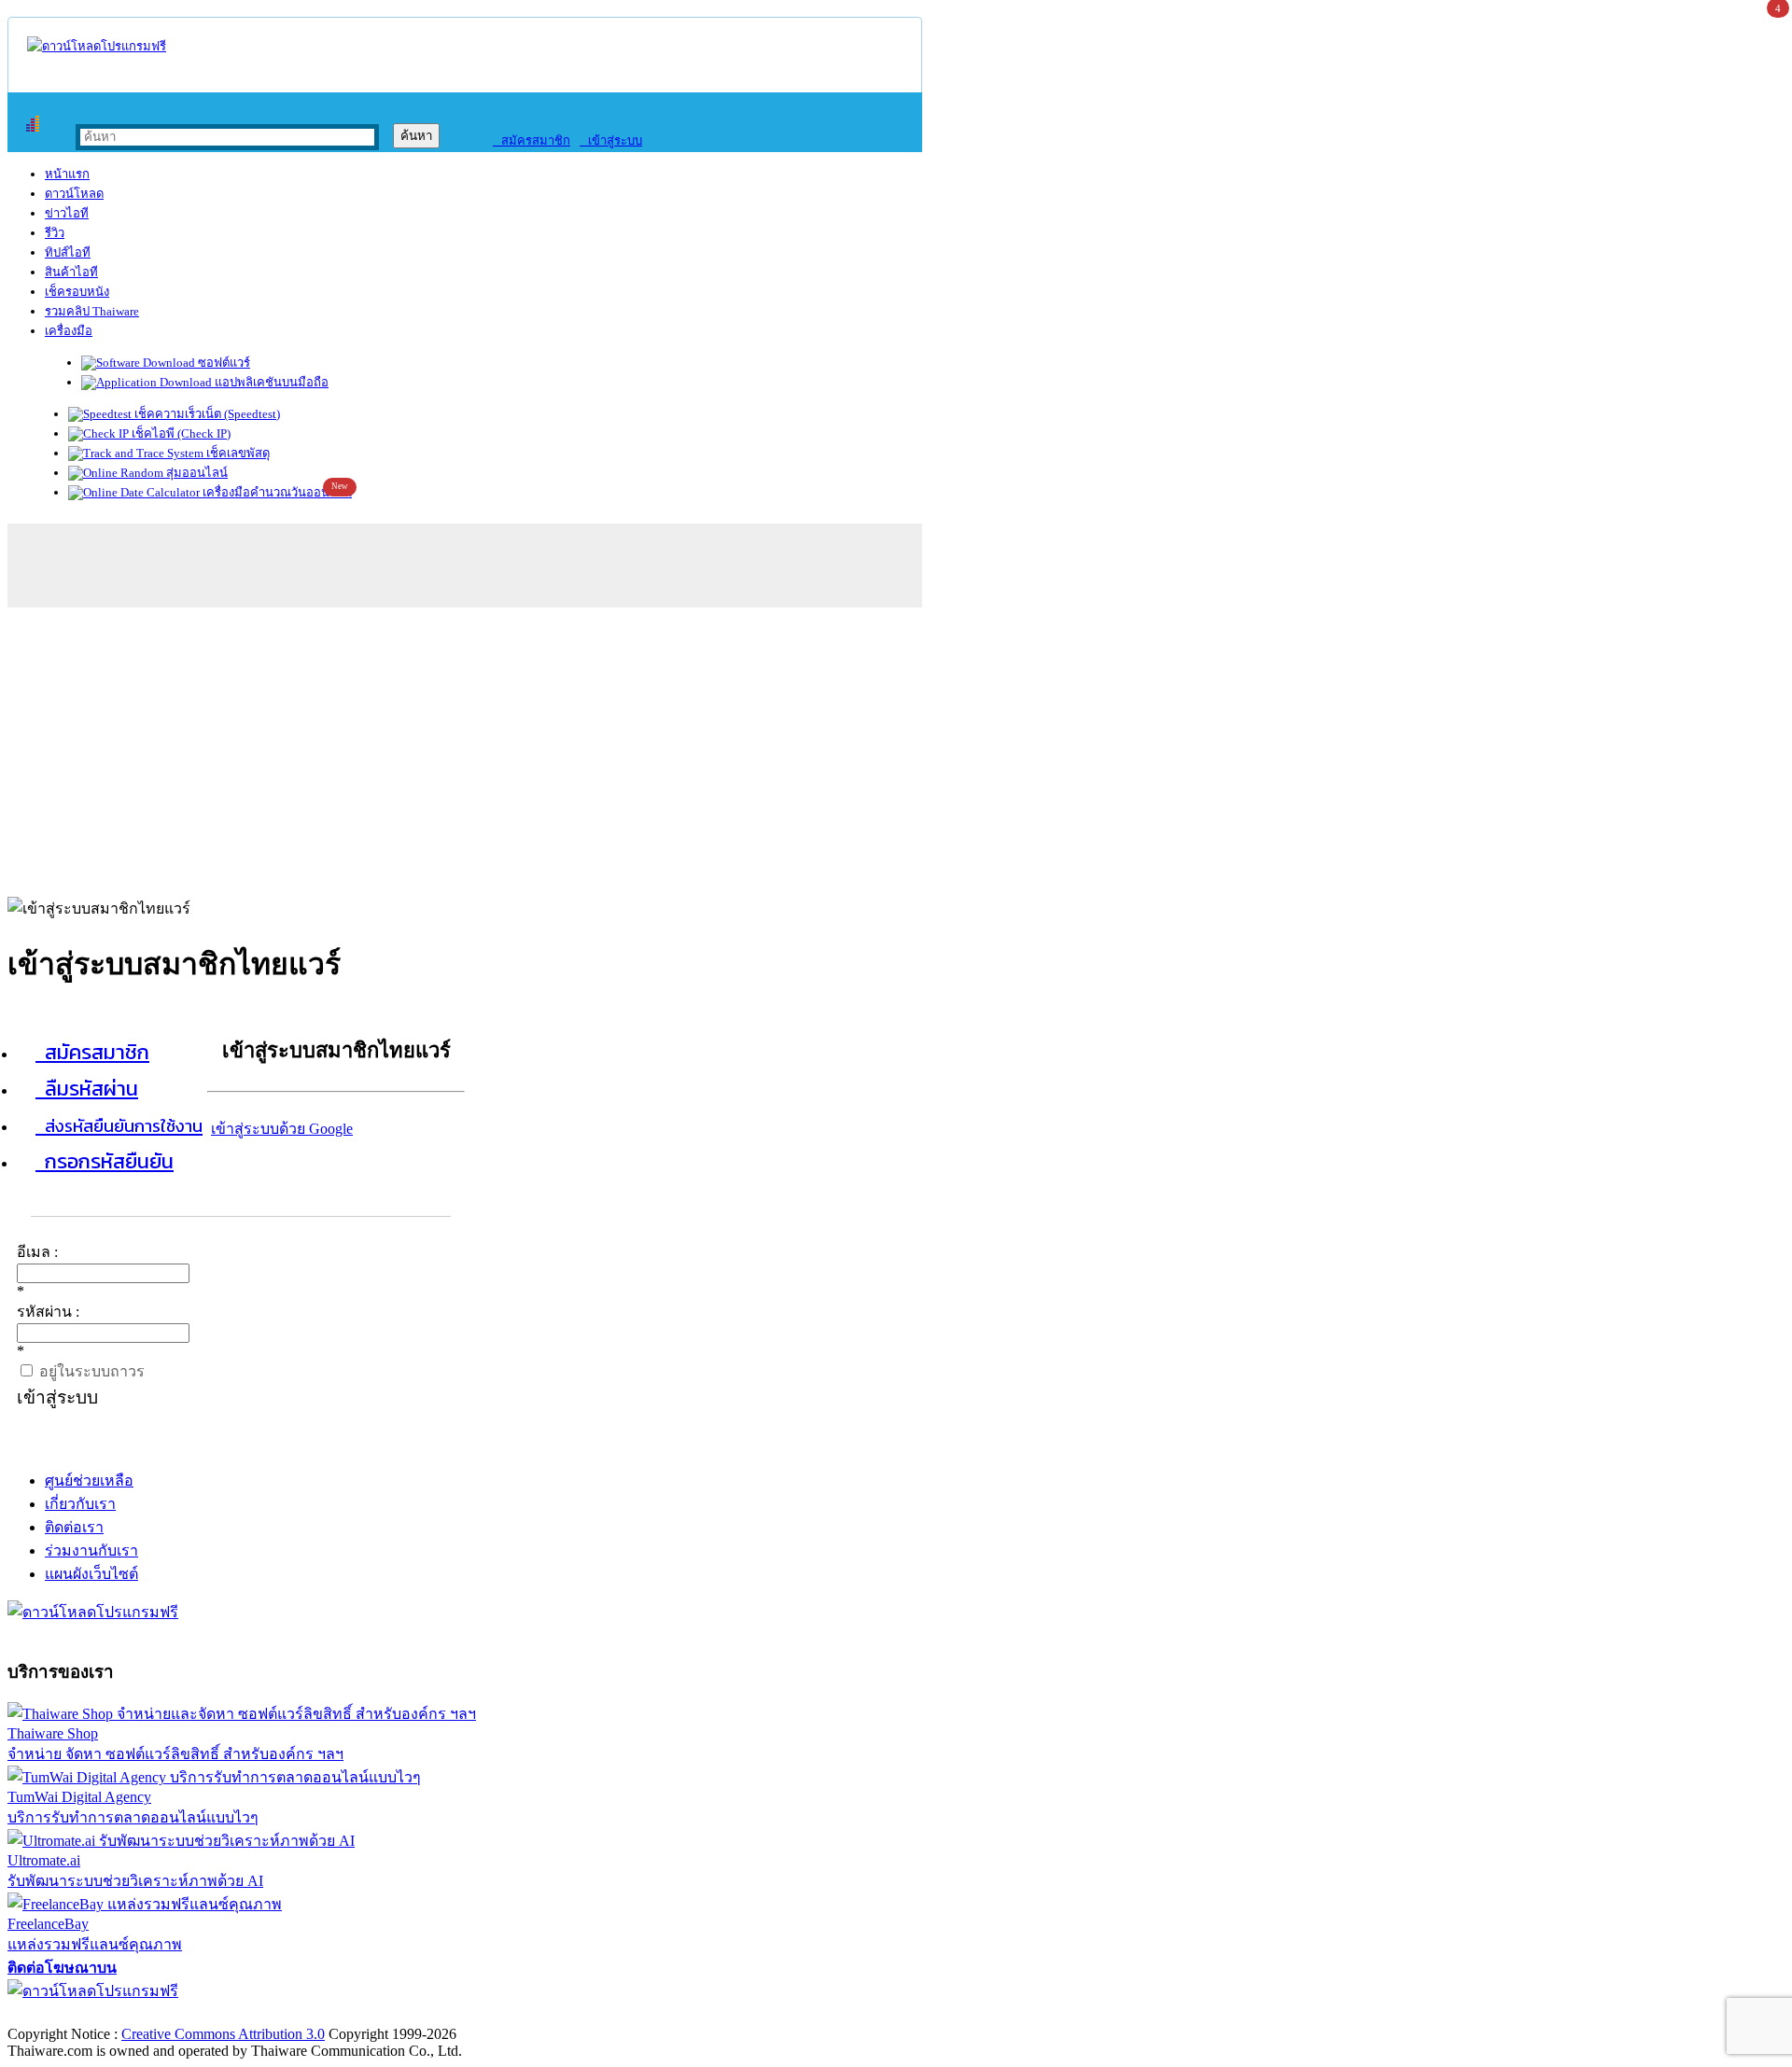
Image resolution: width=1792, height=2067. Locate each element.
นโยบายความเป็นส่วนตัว (247, 2014)
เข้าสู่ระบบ (611, 140)
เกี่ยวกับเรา (80, 1504)
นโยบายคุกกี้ (385, 2014)
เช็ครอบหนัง (77, 292)
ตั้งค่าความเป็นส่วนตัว (79, 2014)
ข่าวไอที (67, 213)
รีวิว (55, 233)
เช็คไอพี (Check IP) (180, 433)
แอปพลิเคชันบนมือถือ (270, 382)
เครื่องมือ (69, 331)
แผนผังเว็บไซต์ (91, 1574)
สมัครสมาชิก (532, 140)
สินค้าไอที (71, 272)
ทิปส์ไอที (68, 252)
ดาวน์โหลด (74, 194)
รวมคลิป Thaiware (92, 311)
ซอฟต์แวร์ (223, 363)
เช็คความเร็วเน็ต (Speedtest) (206, 414)
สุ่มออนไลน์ (196, 473)
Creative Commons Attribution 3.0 (223, 2034)
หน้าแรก (67, 174)
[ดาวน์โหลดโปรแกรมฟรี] (97, 46)
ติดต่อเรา (74, 1527)
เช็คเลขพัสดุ (237, 453)
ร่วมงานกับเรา (91, 1550)
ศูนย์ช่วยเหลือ (89, 1480)
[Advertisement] (896, 747)
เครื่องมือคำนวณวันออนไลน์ (276, 492)
